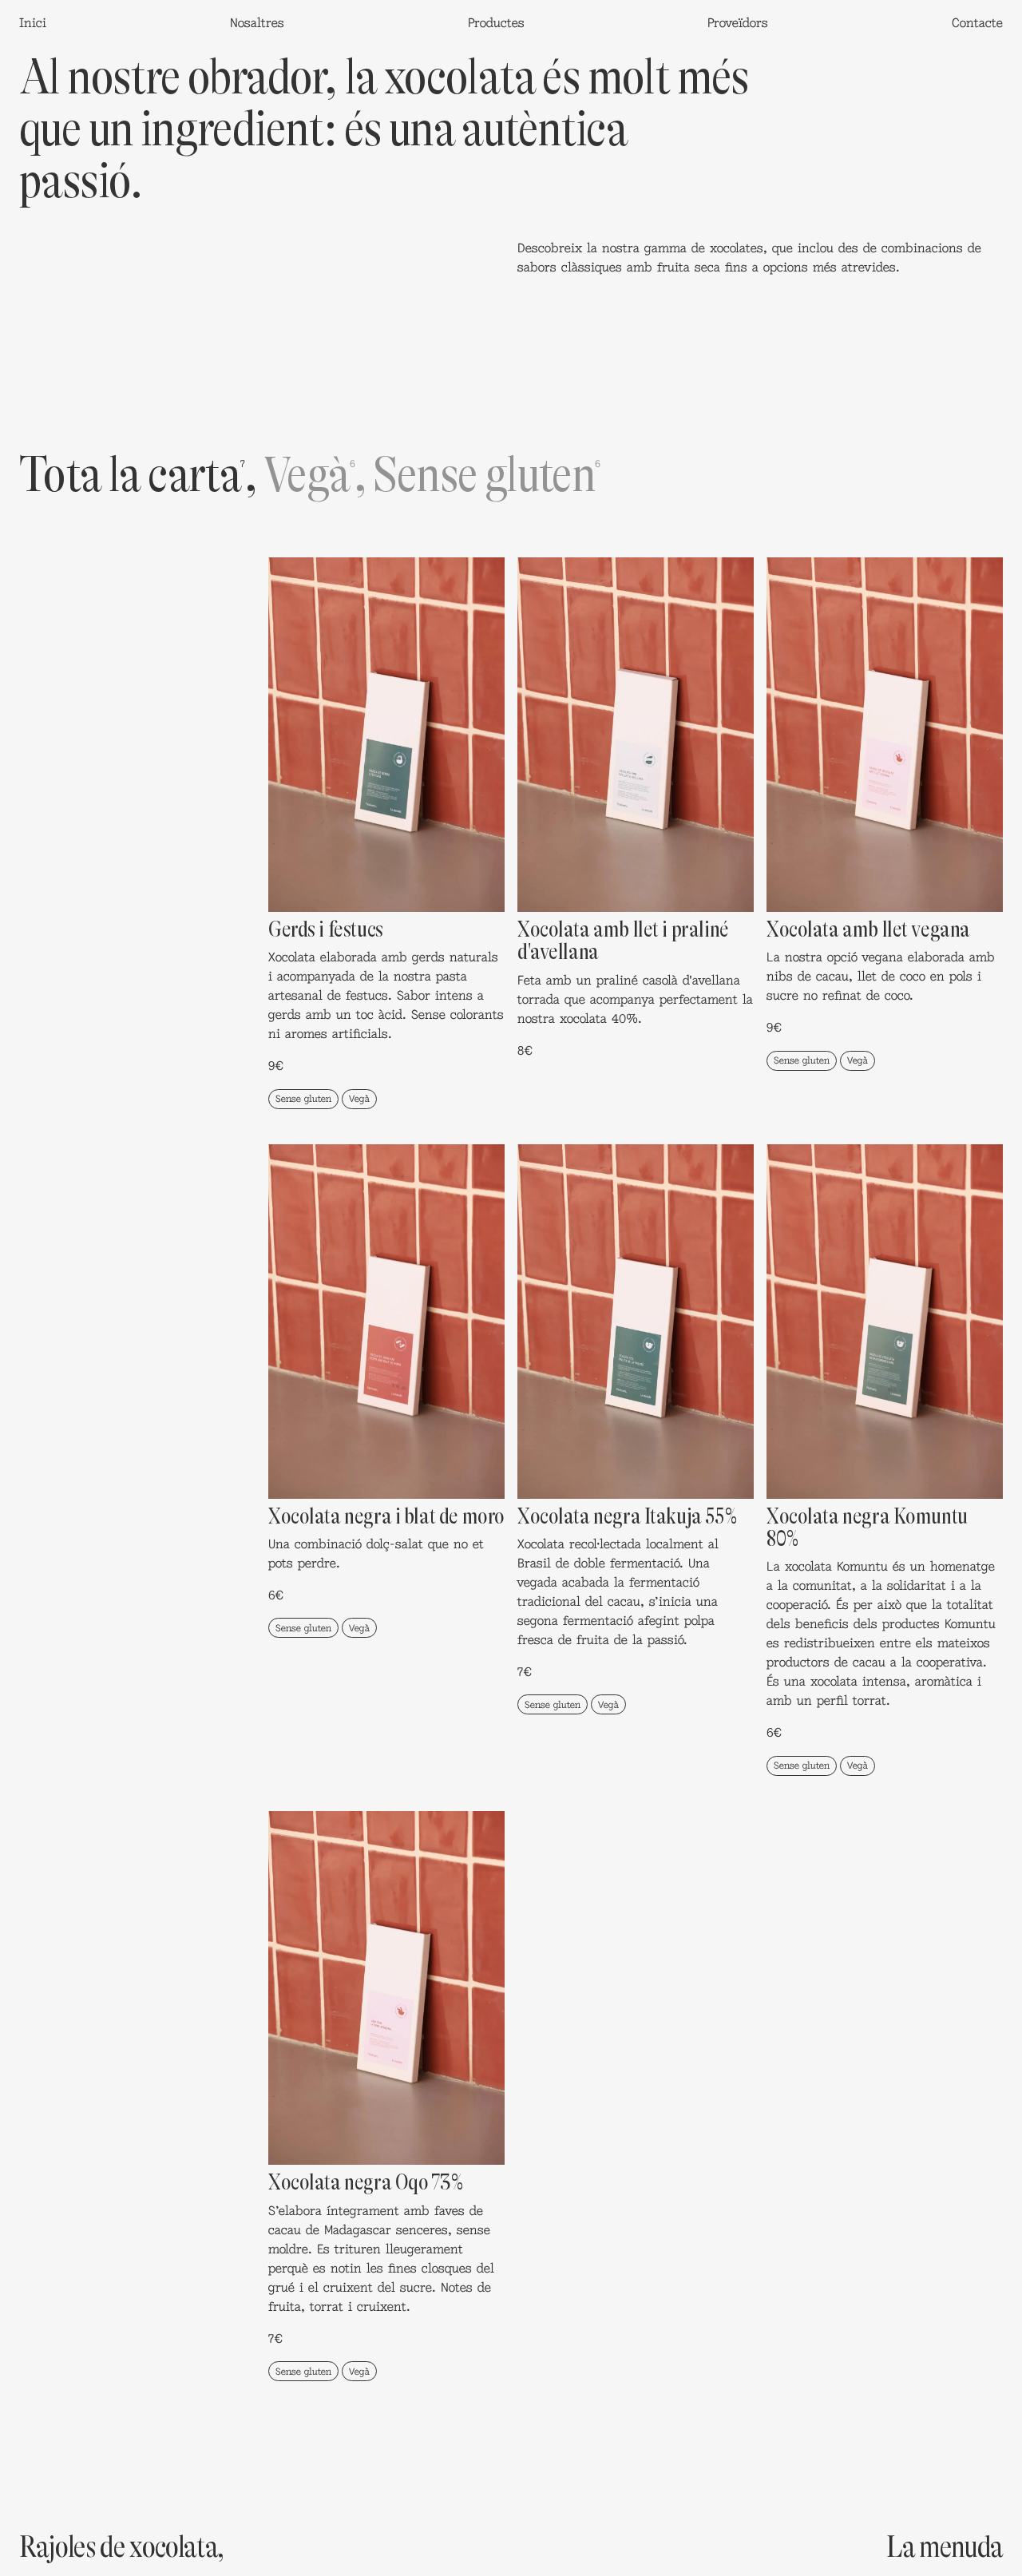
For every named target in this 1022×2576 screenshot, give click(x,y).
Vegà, (315, 474)
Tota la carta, (138, 474)
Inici (33, 22)
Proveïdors (738, 22)
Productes (496, 22)
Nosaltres (257, 22)
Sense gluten (486, 474)
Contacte (977, 22)
